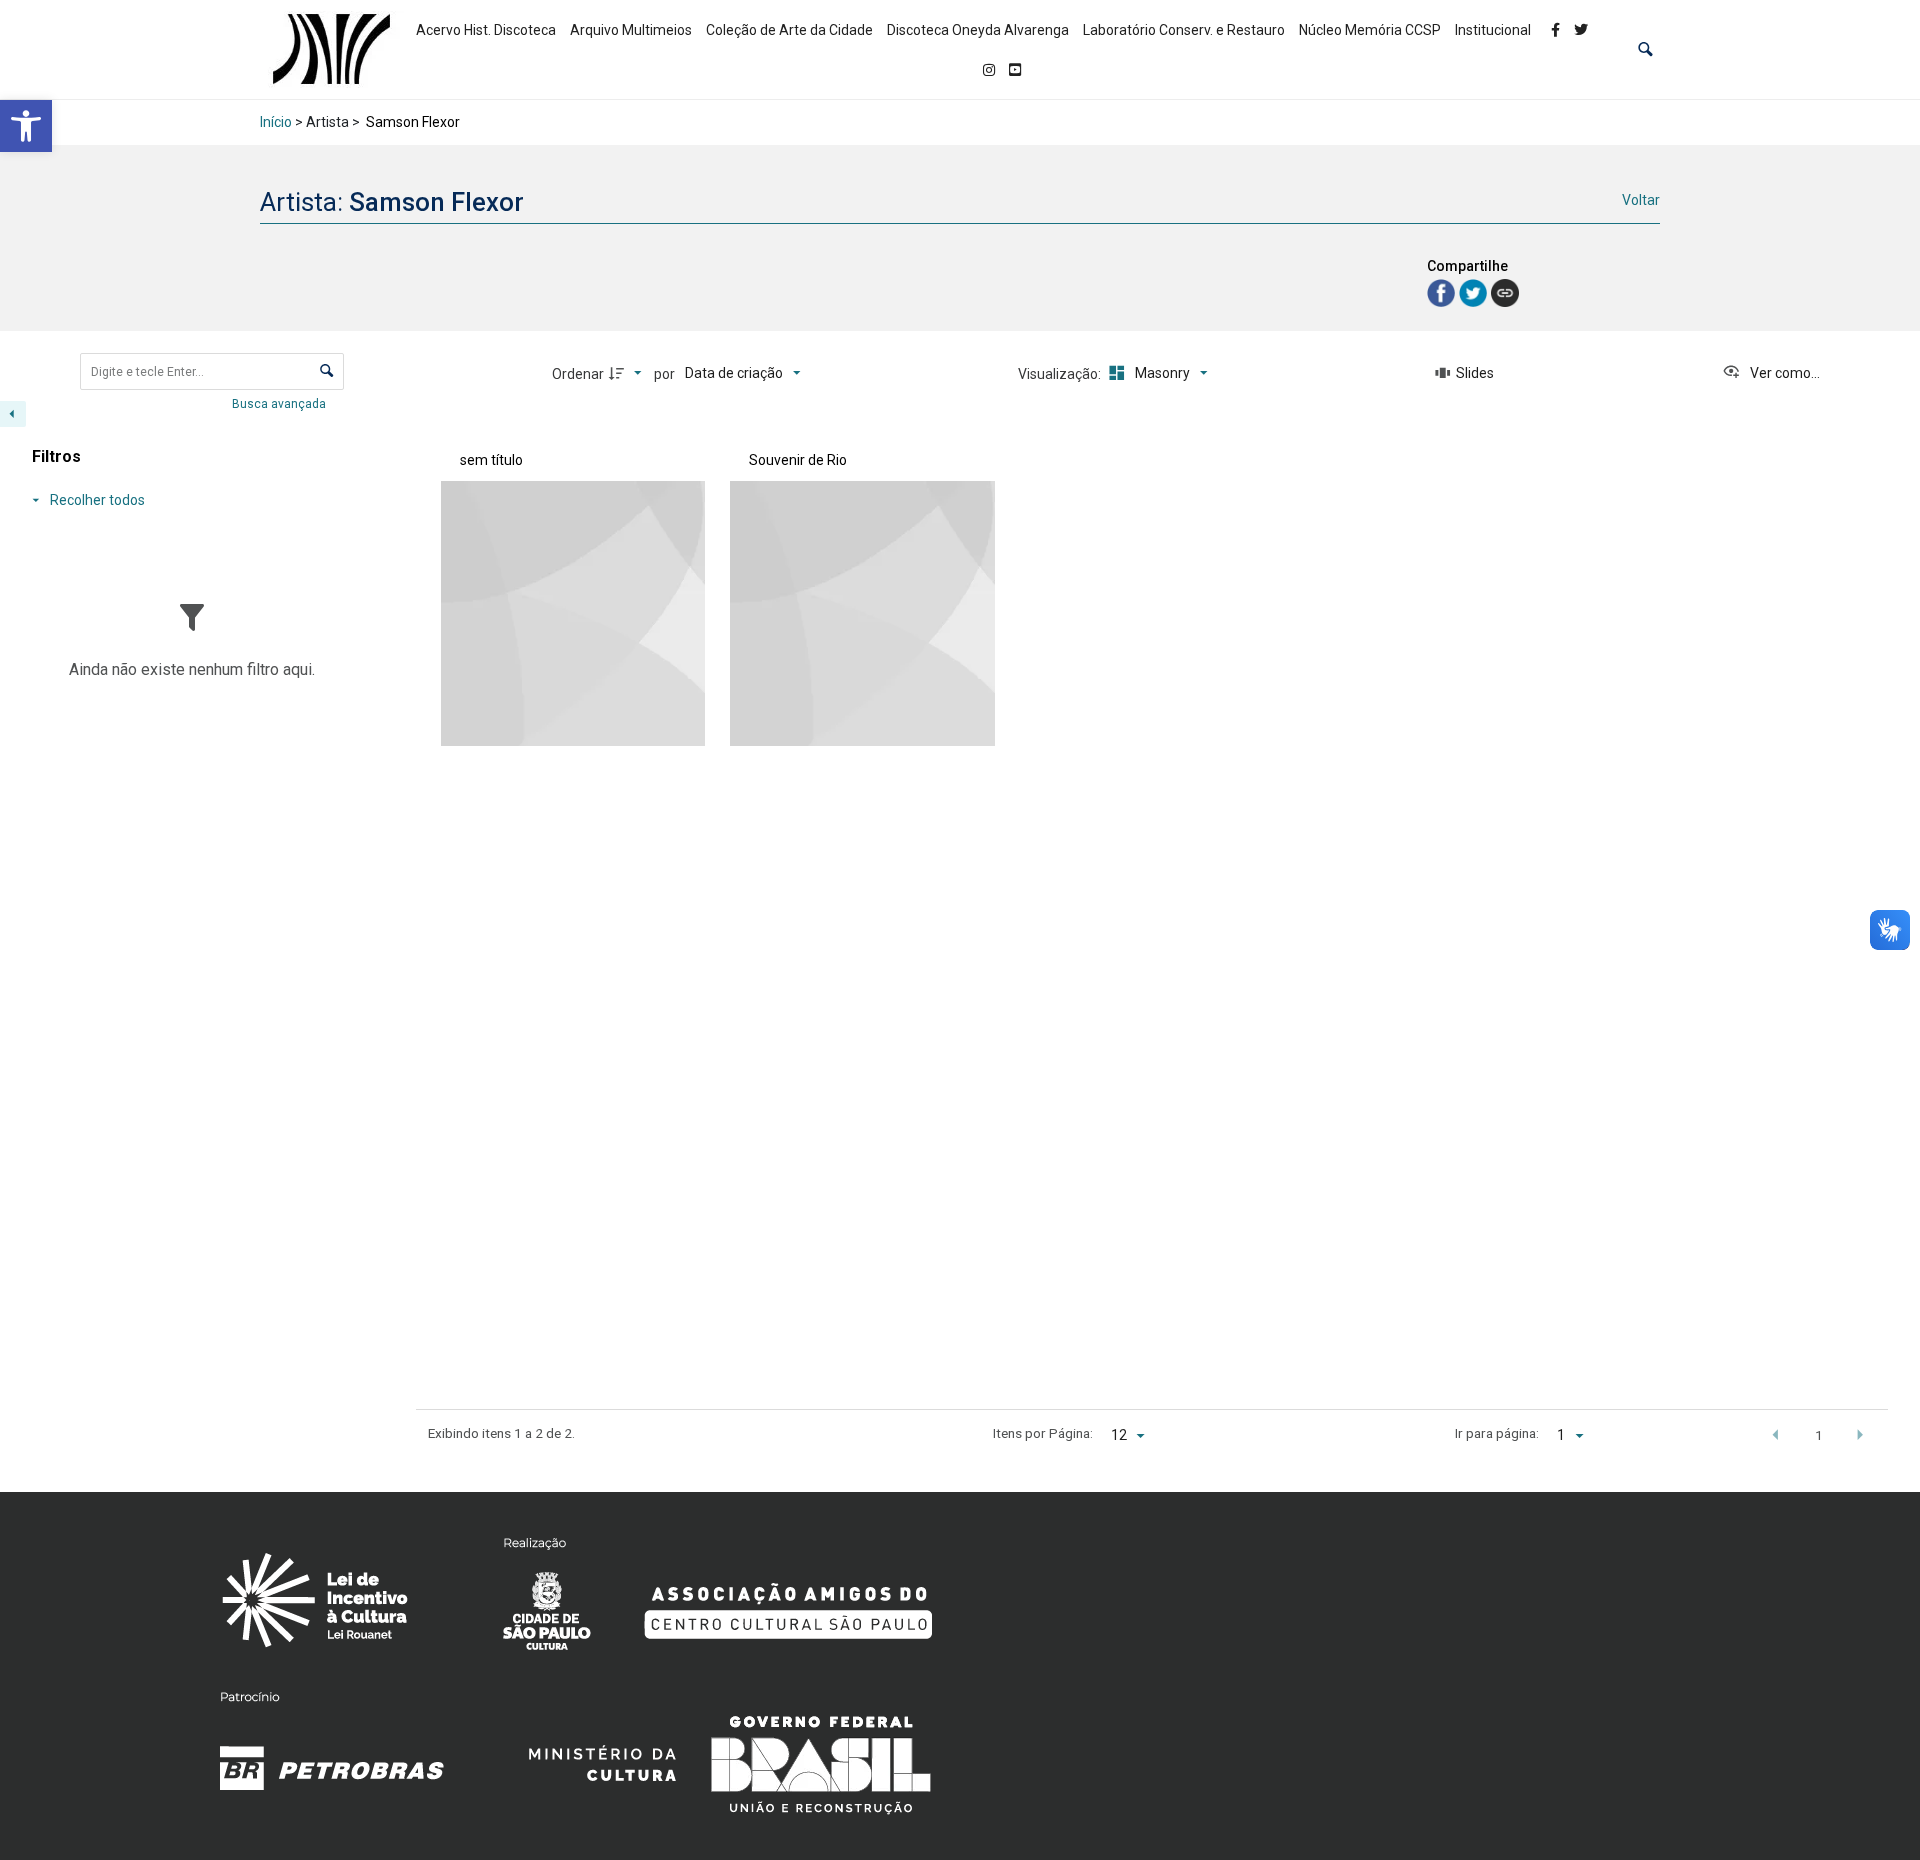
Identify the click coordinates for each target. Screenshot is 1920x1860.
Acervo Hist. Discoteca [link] (486, 30)
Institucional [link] (1493, 30)
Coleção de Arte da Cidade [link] (789, 30)
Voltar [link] (1641, 200)
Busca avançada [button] (280, 404)
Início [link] (276, 122)
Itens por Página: (1043, 1433)
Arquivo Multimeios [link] (631, 30)
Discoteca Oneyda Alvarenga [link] (978, 30)
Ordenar (578, 374)
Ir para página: (1497, 1433)
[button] (1645, 49)
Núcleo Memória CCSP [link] (1370, 30)
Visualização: (1061, 374)
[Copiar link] (1505, 293)
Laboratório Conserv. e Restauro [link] (1184, 30)
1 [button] (1819, 1435)
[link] (26, 126)
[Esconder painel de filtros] (13, 414)
